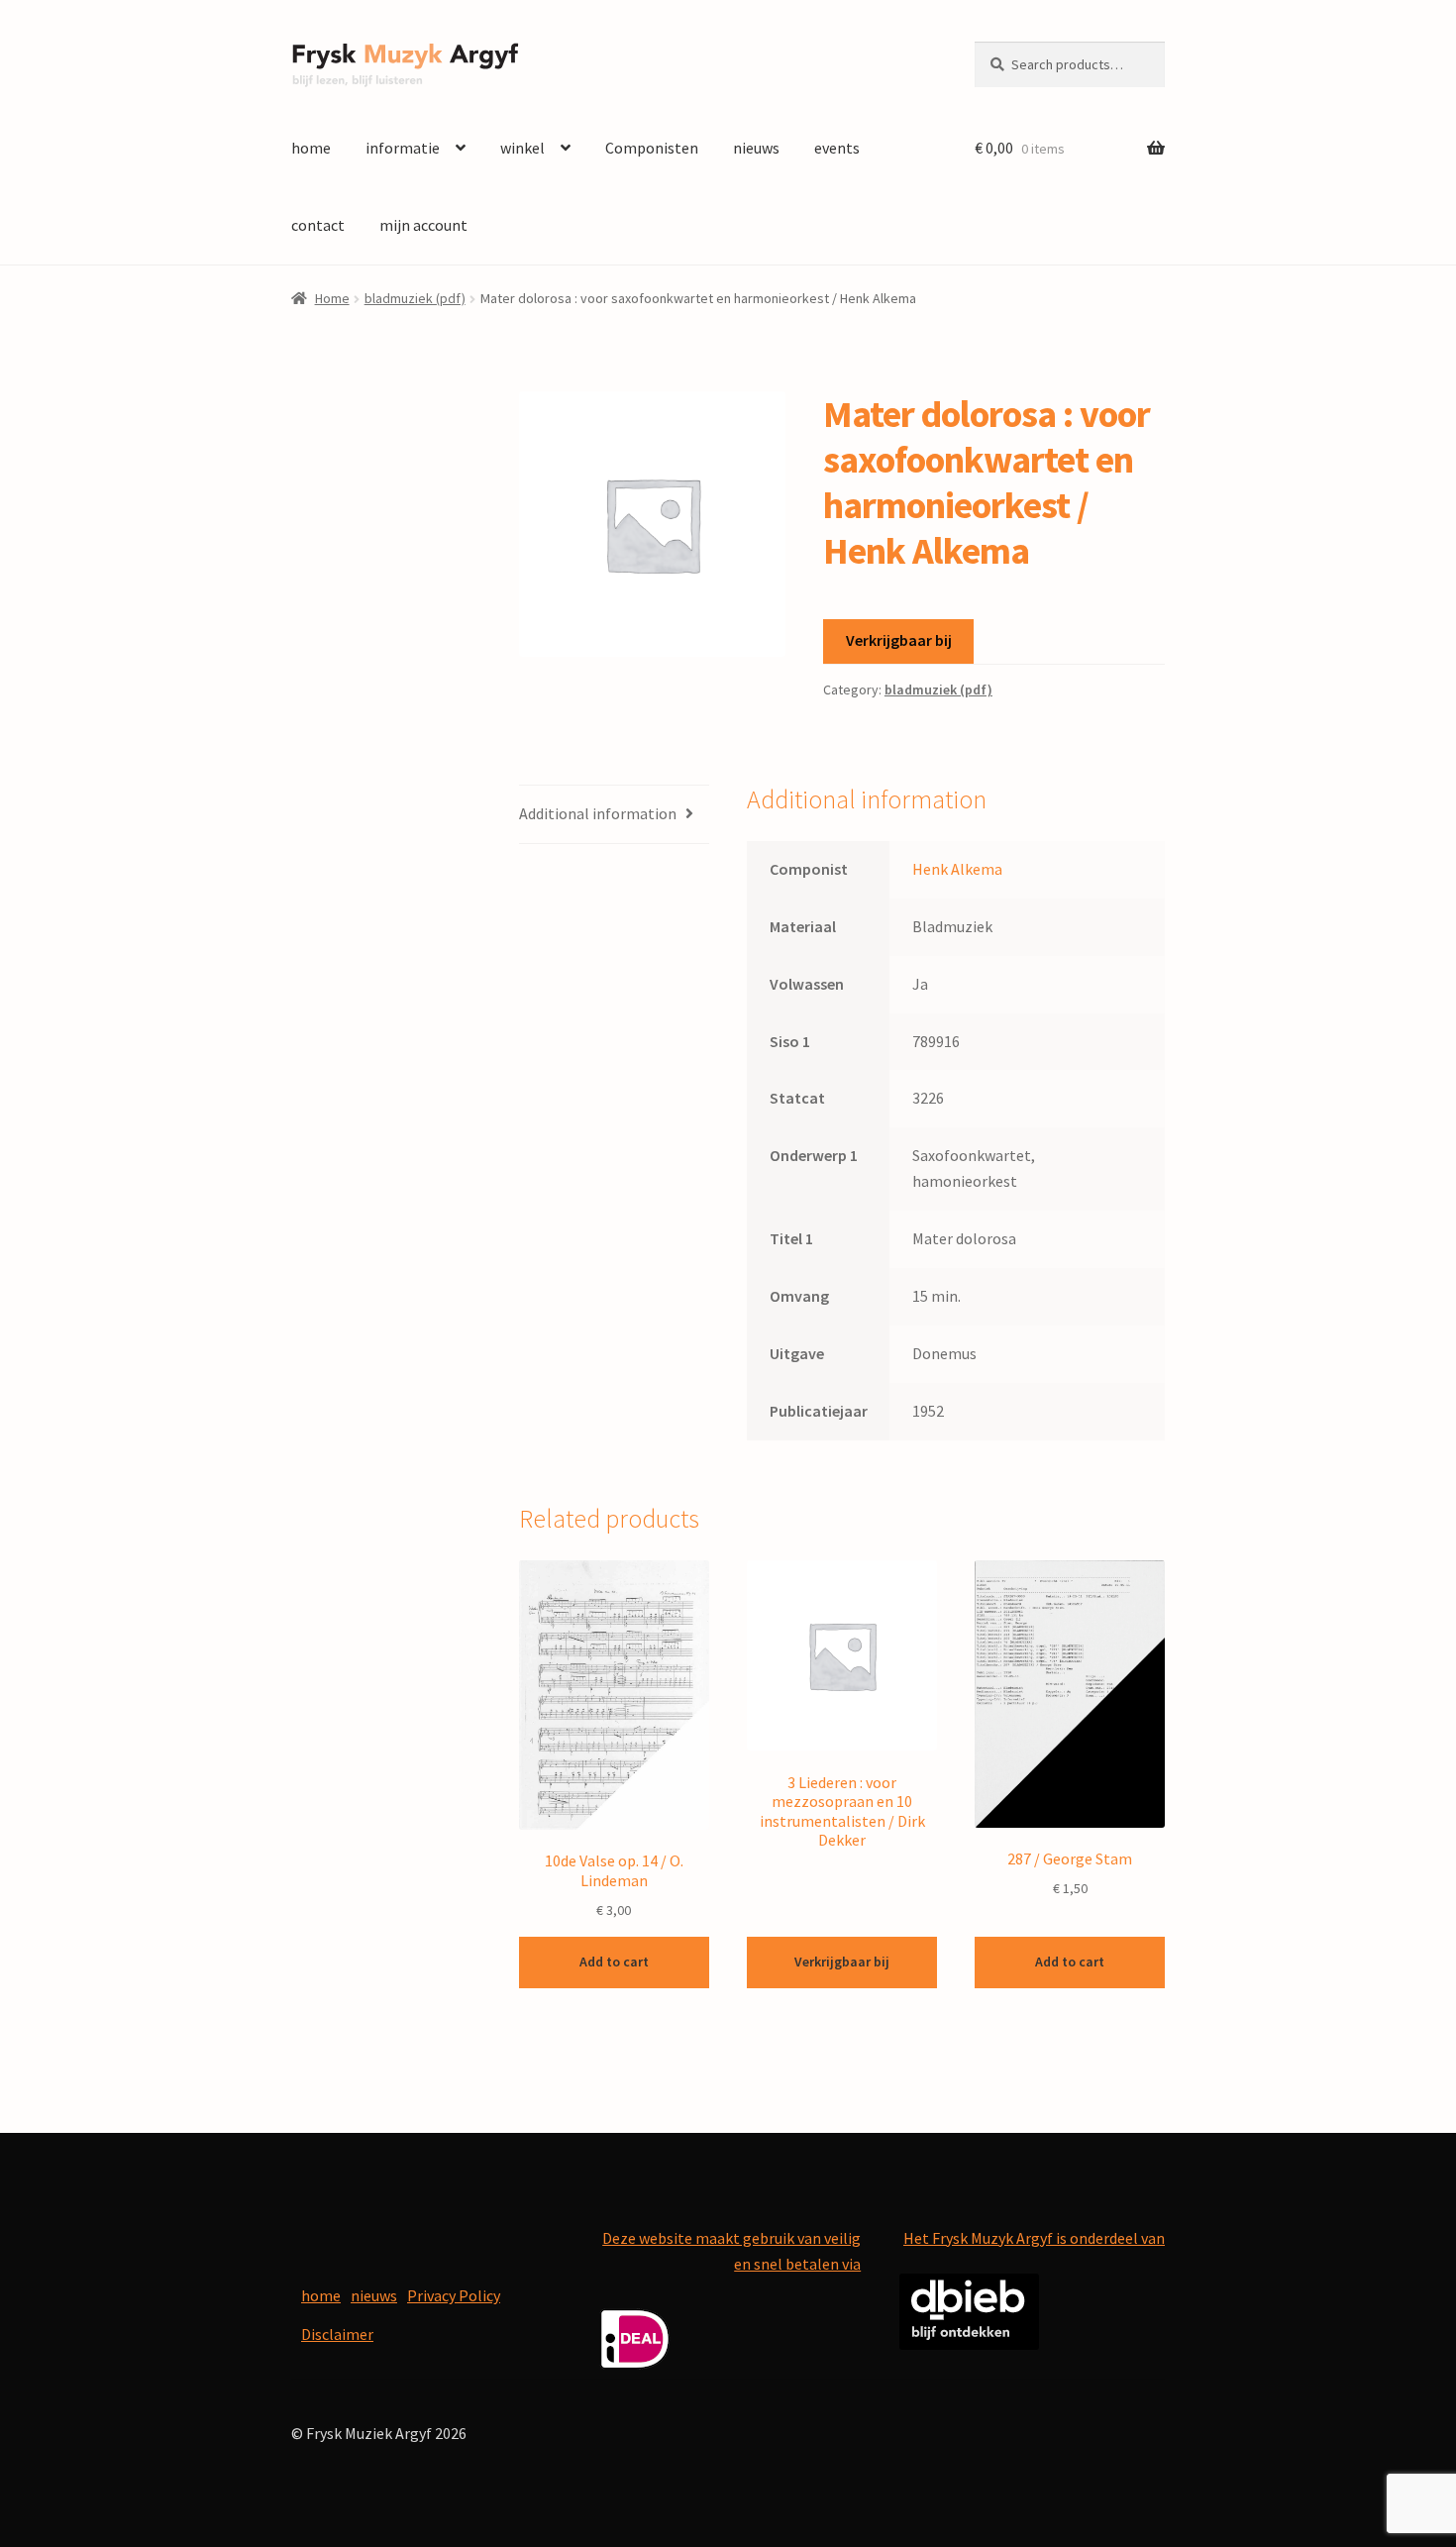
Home (332, 298)
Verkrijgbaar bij (899, 640)
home (311, 148)
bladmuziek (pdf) (415, 298)
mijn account (423, 225)
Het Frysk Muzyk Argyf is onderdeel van (1034, 2238)
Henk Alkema (957, 869)
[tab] (614, 815)
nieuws (756, 148)
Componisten (652, 148)
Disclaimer (337, 2334)
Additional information (598, 813)
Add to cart (614, 1962)
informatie (403, 148)
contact (318, 225)
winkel (522, 148)
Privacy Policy (454, 2295)
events (837, 148)
